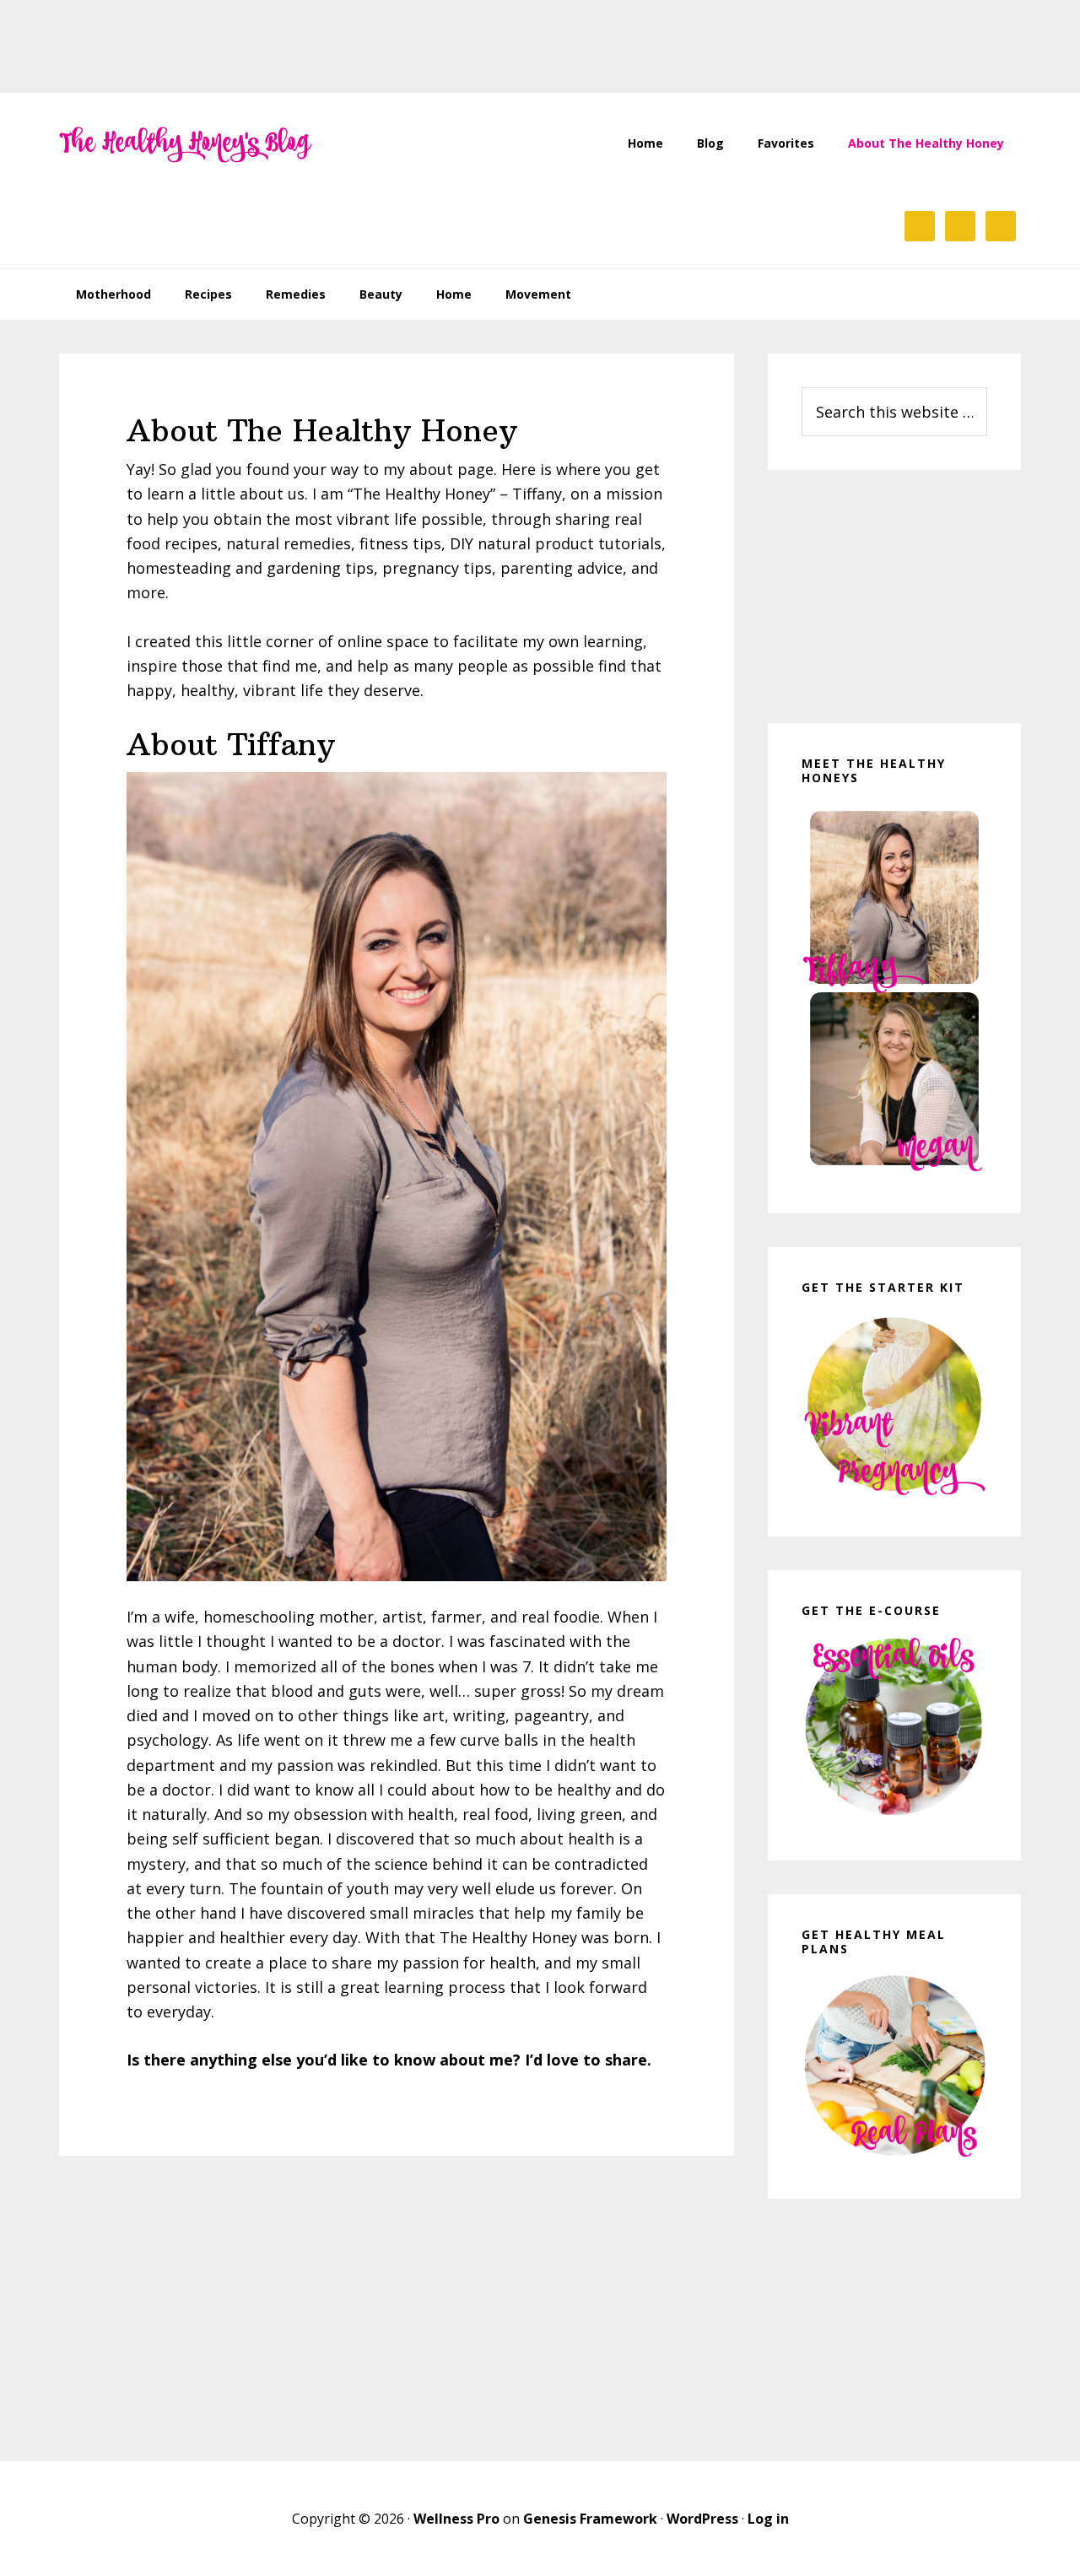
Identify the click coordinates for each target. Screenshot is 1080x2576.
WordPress (702, 2519)
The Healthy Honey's (186, 143)
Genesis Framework (590, 2519)
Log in (768, 2519)
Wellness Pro (456, 2519)
